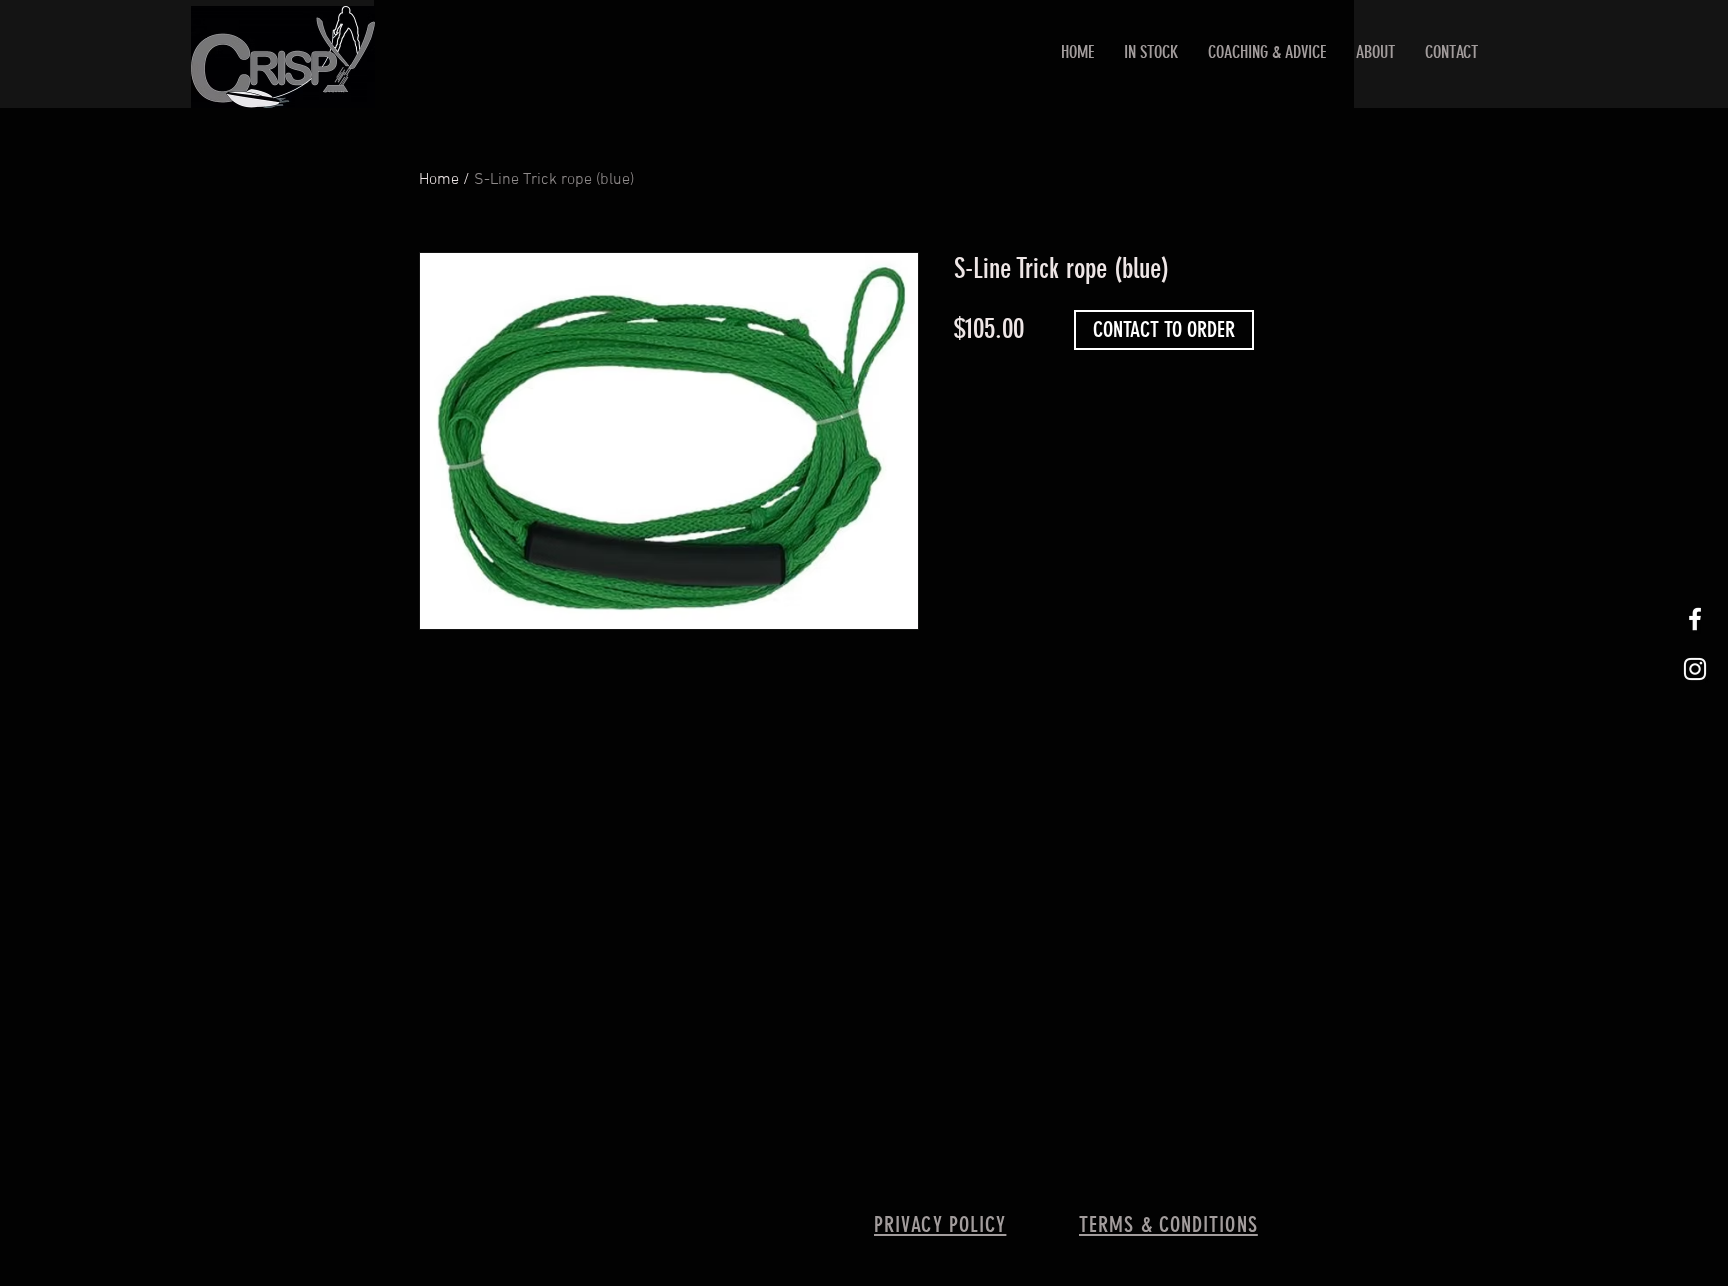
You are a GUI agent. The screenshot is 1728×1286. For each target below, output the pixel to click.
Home (439, 180)
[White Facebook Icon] (1695, 619)
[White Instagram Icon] (1695, 669)
